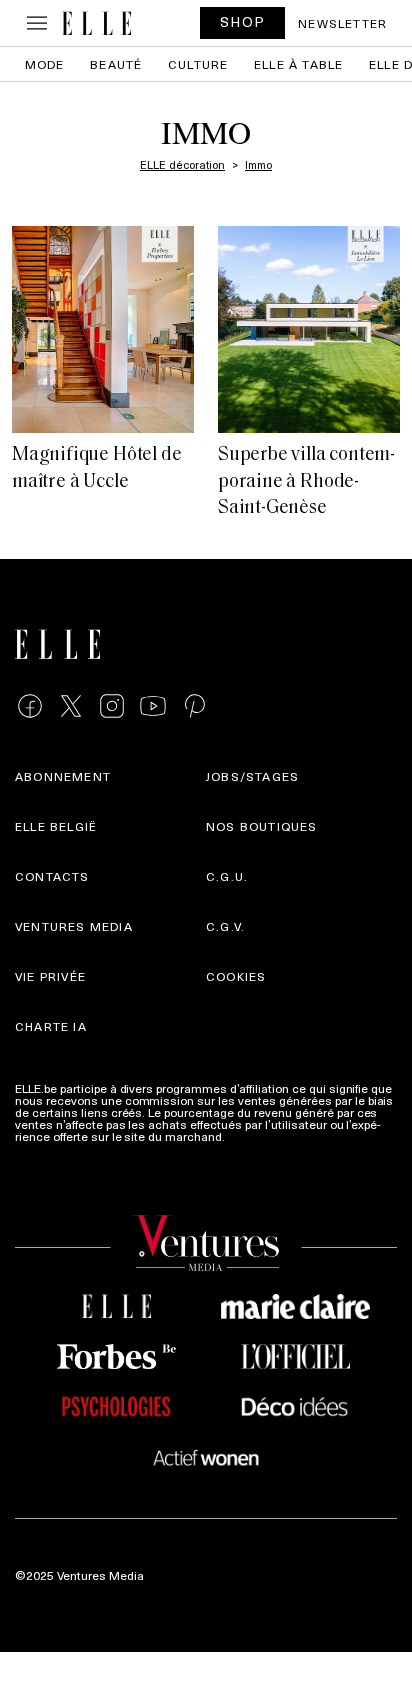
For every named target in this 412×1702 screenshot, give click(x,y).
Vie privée (50, 976)
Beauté (116, 64)
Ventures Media (74, 926)
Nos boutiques (262, 826)
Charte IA (51, 1026)
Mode (45, 64)
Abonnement (63, 776)
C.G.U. (227, 876)
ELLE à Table (298, 64)
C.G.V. (225, 926)
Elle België (56, 826)
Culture (198, 64)
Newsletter (342, 23)
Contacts (52, 876)
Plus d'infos (260, 1136)
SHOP (243, 21)
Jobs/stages (252, 776)
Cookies (236, 976)
